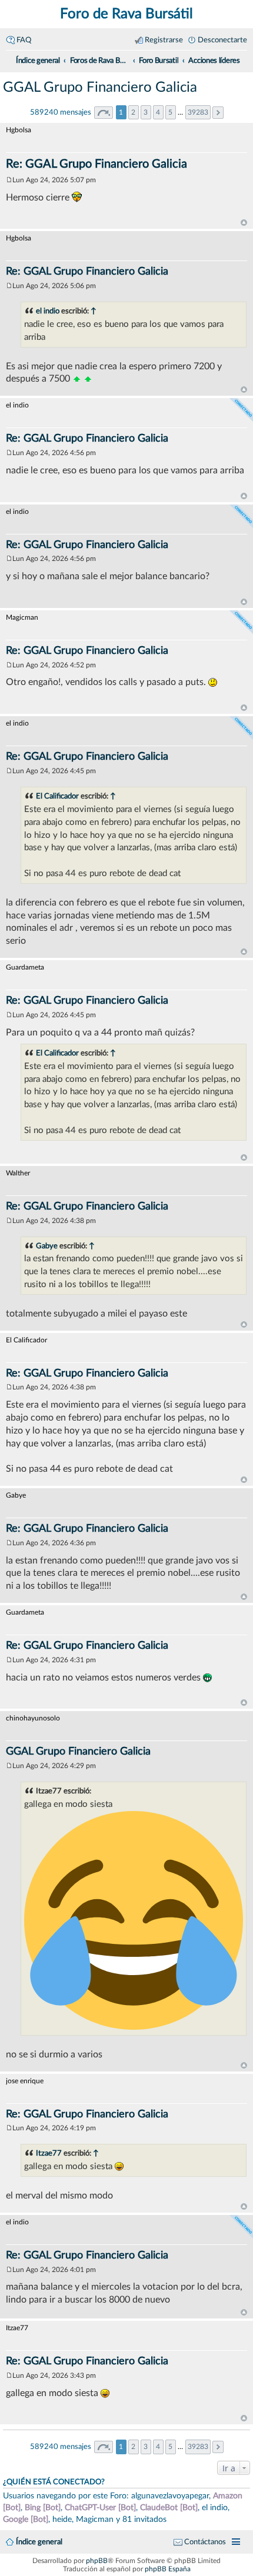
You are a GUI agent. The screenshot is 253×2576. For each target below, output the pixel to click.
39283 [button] (198, 112)
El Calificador (57, 796)
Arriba (244, 223)
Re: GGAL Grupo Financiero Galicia (96, 164)
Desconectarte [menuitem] (222, 40)
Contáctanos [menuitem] (205, 2542)
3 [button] (146, 112)
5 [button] (170, 112)
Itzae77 (49, 2153)
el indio (48, 311)
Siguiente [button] (218, 113)
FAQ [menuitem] (24, 40)
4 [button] (158, 112)
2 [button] (133, 112)
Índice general (39, 2542)
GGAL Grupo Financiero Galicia (100, 88)
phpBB (97, 2561)
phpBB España (168, 2569)
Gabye (47, 1246)
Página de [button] (104, 113)
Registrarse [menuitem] (164, 40)
